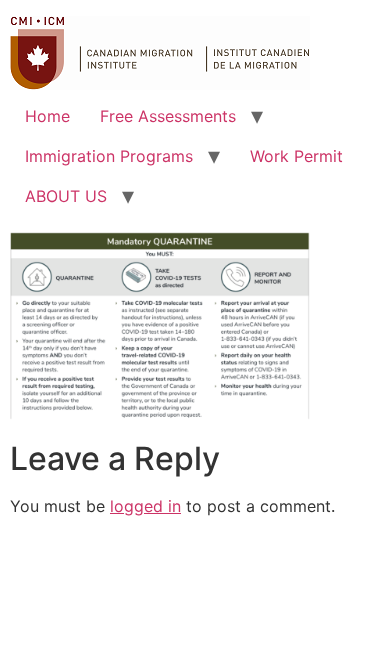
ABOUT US (66, 196)
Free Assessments (168, 116)
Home (47, 116)
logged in (145, 506)
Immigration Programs (109, 156)
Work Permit (296, 156)
